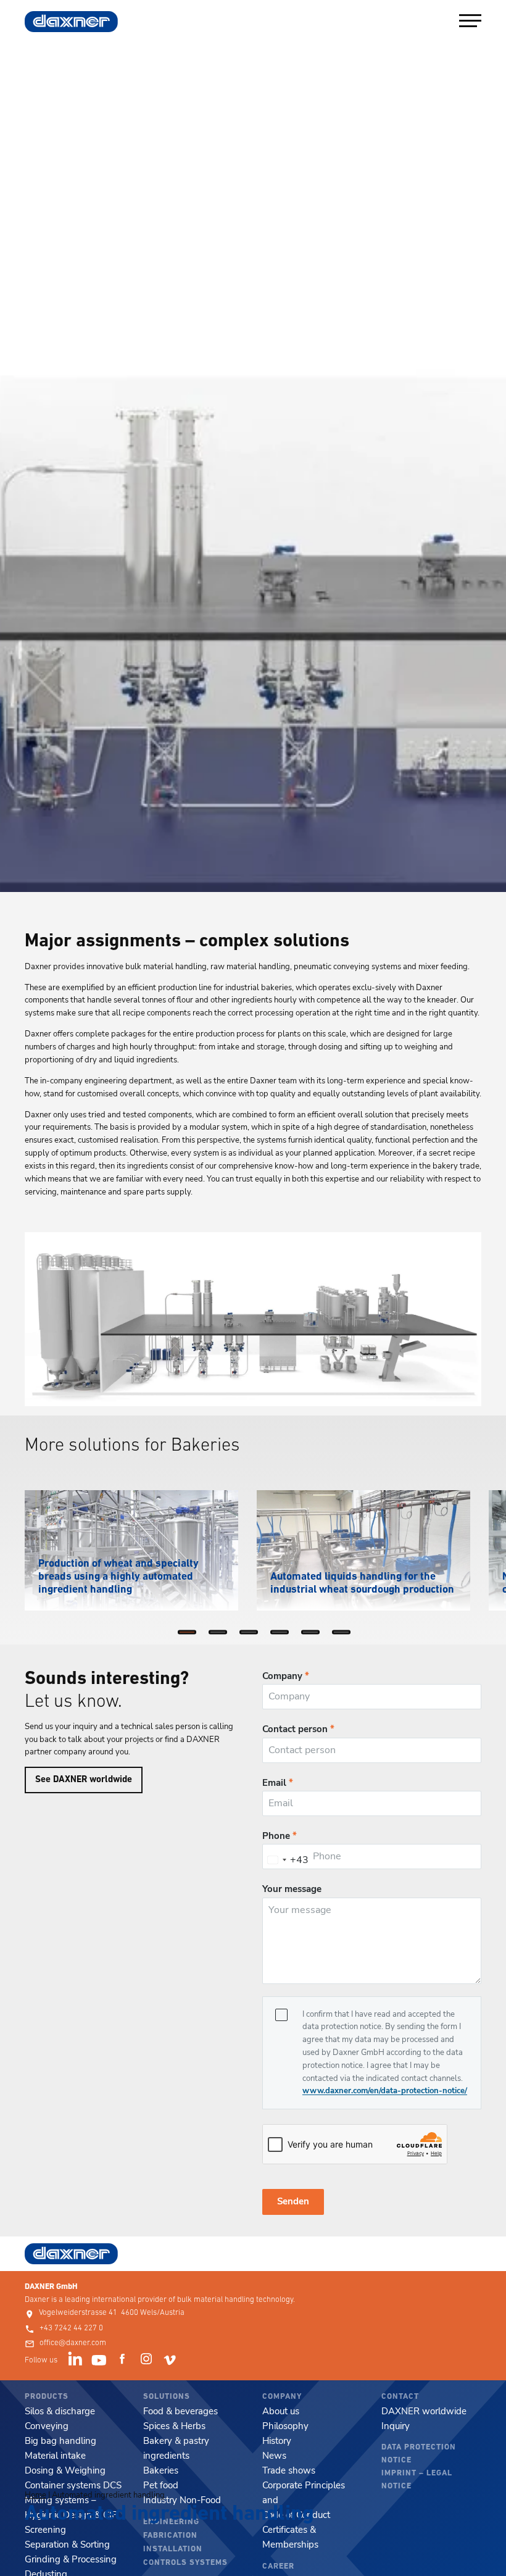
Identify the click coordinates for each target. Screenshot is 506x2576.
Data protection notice (419, 2454)
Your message (292, 1889)
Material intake (55, 2456)
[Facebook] (124, 2361)
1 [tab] (190, 1635)
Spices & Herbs (174, 2426)
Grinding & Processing (71, 2559)
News (274, 2456)
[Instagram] (148, 2361)
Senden (293, 2201)
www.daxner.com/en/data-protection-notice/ (385, 2091)
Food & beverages (180, 2411)
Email (278, 1783)
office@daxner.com (73, 2343)
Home (35, 2495)
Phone (280, 1836)
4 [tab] (283, 1635)
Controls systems (185, 2563)
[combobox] (286, 1860)
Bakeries (161, 2470)
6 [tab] (344, 1635)
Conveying (47, 2426)
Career (278, 2566)
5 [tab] (313, 1635)
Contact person (298, 1729)
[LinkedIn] (77, 2361)
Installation (173, 2549)
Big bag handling (60, 2441)
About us (281, 2411)
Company (286, 1676)
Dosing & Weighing (65, 2470)
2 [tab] (221, 1635)
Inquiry (396, 2426)
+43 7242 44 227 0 (71, 2328)
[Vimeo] (172, 2361)
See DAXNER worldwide (84, 1780)
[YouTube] (101, 2361)
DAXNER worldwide (424, 2411)
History (277, 2441)
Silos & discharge (60, 2411)
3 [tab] (252, 1635)
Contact (400, 2397)
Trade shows (289, 2470)
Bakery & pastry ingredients (176, 2448)
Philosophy (285, 2426)
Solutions (167, 2397)
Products (47, 2397)
